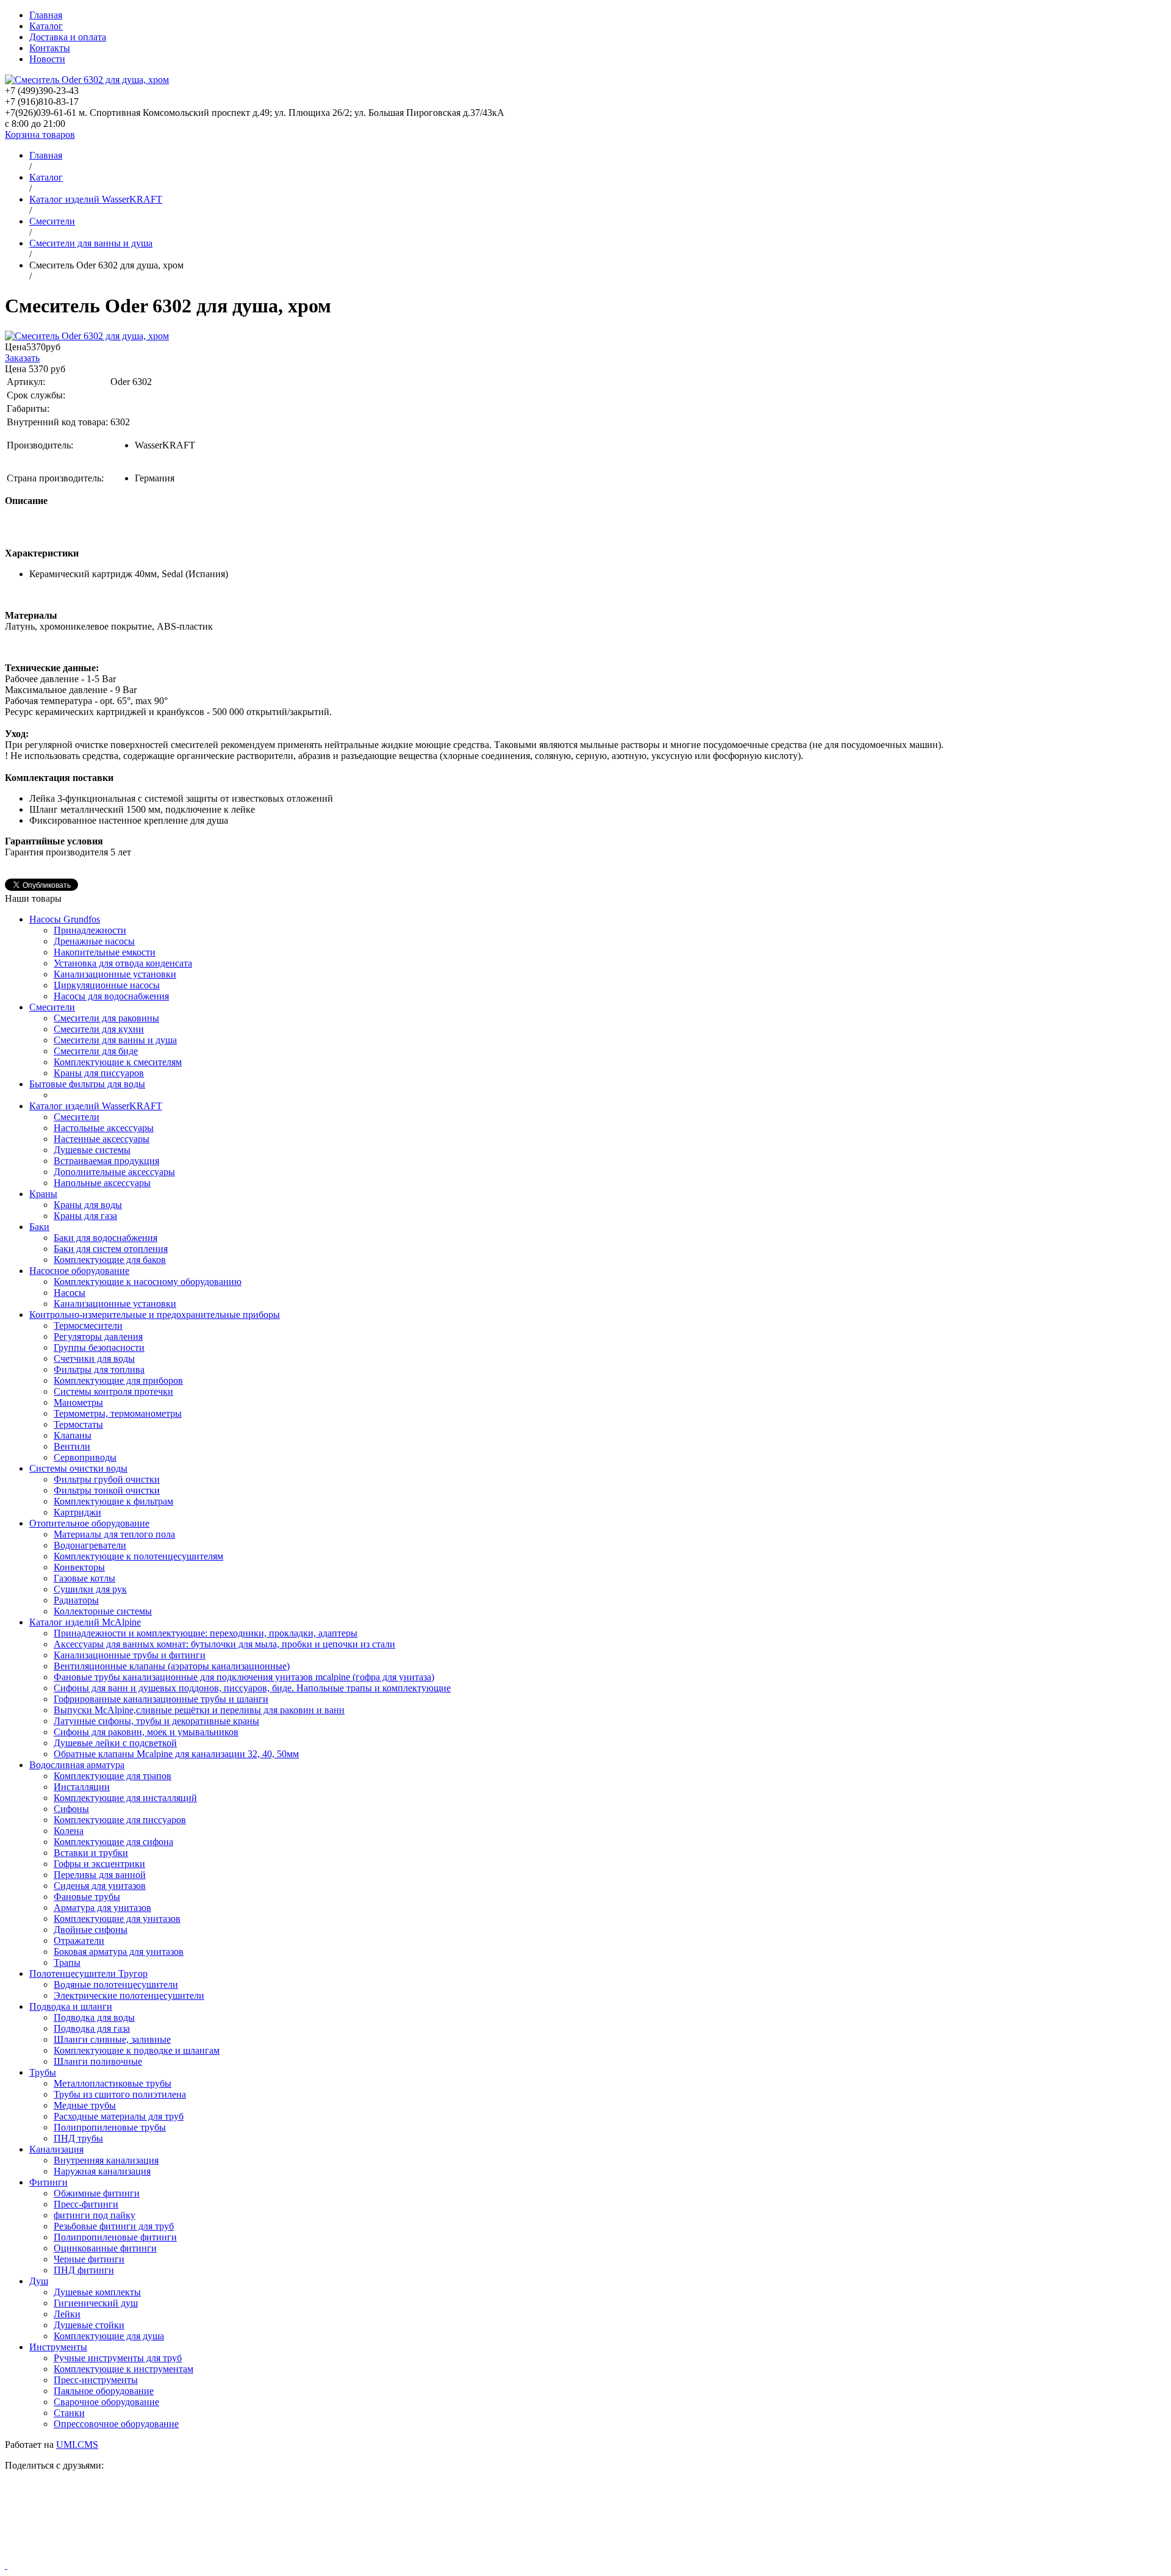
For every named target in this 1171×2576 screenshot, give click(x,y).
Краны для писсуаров (99, 1073)
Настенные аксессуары (102, 1139)
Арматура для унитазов (102, 1908)
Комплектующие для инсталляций (125, 1798)
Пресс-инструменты (96, 2380)
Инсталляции (82, 1787)
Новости (47, 59)
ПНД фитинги (84, 2270)
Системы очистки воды (78, 1468)
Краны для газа (85, 1216)
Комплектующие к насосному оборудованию (148, 1282)
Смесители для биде (96, 1051)
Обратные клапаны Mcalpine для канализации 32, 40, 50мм (176, 1754)
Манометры (78, 1402)
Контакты (50, 48)
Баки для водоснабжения (106, 1238)
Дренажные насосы (94, 941)
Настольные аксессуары (104, 1128)
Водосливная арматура (77, 1765)
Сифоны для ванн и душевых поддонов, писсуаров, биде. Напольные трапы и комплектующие (252, 1688)
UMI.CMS (77, 2445)
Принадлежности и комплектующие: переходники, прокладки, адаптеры (206, 1633)
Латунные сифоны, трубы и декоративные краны (156, 1721)
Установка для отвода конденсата (123, 963)
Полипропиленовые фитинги (115, 2237)
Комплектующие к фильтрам (113, 1501)
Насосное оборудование (79, 1271)
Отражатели (79, 1941)
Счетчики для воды (94, 1358)
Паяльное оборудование (104, 2391)
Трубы (43, 2072)
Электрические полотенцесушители (129, 1995)
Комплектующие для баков (110, 1260)
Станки (69, 2413)
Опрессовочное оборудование (116, 2424)
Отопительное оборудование (89, 1523)
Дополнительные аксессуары (114, 1172)
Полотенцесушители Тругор (88, 1973)
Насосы (70, 1293)
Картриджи (77, 1512)
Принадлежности (90, 930)
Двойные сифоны (91, 1930)
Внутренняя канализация (106, 2160)
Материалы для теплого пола (114, 1534)
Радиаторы (76, 1600)
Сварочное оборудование (106, 2402)
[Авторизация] (6, 2565)
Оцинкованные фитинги (105, 2248)
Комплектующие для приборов (118, 1380)
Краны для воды (88, 1205)
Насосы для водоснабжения (111, 996)
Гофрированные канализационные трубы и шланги (161, 1699)
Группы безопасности (99, 1347)
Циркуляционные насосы (107, 985)
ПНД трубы (78, 2138)
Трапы (67, 1963)
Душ (39, 2281)
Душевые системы (92, 1150)
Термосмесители (88, 1326)
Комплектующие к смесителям (118, 1062)
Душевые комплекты (97, 2292)
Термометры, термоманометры (118, 1413)
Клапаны (73, 1435)
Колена (69, 1831)
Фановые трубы (87, 1897)
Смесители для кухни (99, 1029)
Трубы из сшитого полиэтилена (120, 2094)
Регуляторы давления (98, 1337)
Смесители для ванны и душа (115, 1040)
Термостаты (78, 1424)
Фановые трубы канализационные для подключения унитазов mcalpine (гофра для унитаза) (244, 1677)
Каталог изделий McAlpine (85, 1622)
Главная (46, 15)
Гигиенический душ (96, 2303)
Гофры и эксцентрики (99, 1864)
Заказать (22, 358)
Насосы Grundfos (65, 919)
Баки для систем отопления (111, 1249)
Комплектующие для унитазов (117, 1919)
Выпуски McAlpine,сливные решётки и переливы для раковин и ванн (199, 1710)
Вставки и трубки (91, 1853)
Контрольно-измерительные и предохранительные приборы (155, 1315)
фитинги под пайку (95, 2215)
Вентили (72, 1446)
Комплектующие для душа (109, 2336)
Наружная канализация (102, 2171)
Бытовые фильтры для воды (87, 1084)
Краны (43, 1194)
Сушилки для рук (90, 1589)
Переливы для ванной (100, 1875)
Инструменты (58, 2347)
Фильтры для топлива (99, 1369)
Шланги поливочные (98, 2061)
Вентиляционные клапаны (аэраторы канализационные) (172, 1666)
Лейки (67, 2314)
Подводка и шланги (71, 2006)
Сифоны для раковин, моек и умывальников (146, 1732)
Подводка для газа (92, 2028)
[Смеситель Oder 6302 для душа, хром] (87, 336)
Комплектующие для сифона (113, 1842)
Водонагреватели (90, 1545)
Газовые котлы (84, 1578)
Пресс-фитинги (86, 2204)
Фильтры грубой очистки (107, 1479)
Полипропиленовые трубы (110, 2127)
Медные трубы (85, 2105)
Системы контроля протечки (113, 1391)
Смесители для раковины (106, 1018)
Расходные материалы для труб (119, 2116)
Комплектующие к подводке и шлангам (137, 2050)
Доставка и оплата (68, 37)
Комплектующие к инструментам (124, 2369)
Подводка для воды (94, 2017)
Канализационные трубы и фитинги (130, 1655)
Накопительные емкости (105, 952)
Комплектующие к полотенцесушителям (138, 1556)
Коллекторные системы (103, 1611)
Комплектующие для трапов (113, 1776)
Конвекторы (79, 1567)
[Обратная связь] (585, 2520)
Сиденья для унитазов (100, 1886)
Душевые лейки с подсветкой (115, 1743)
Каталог (46, 26)
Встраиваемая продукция (106, 1161)
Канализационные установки (115, 974)
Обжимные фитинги (97, 2193)
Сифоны (71, 1809)
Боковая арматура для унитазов (119, 1952)
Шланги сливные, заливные (112, 2039)
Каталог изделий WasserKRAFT (96, 1106)
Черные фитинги (89, 2259)
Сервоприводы (85, 1457)
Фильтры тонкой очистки (107, 1490)
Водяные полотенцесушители (116, 1984)
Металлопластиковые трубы (113, 2083)
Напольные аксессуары (102, 1183)
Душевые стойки (89, 2325)
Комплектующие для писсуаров (120, 1820)
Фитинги (48, 2182)
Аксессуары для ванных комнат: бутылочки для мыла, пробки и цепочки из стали (224, 1644)
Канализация (56, 2149)
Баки (39, 1227)
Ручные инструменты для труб (118, 2358)
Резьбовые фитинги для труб (114, 2226)
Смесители (52, 1007)
